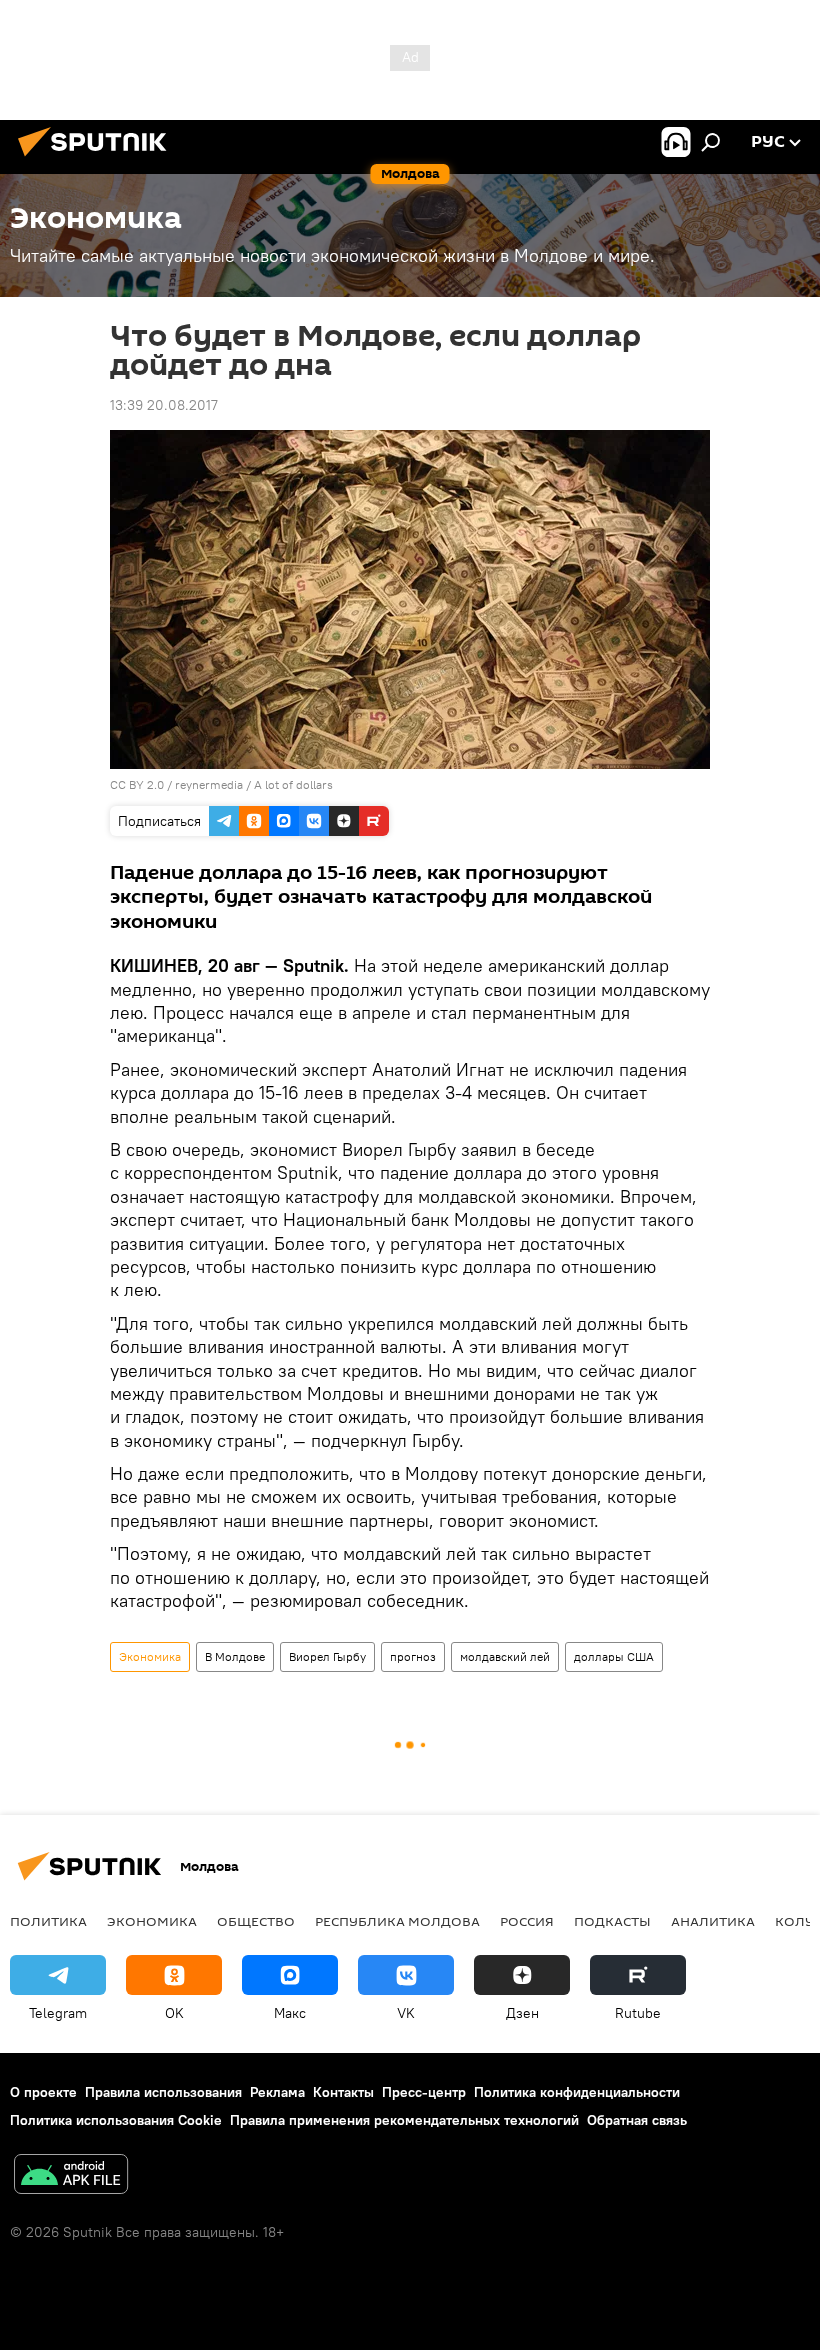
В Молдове (235, 1656)
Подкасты (612, 1921)
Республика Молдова (397, 1921)
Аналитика (713, 1921)
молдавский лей (505, 1656)
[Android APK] (71, 2176)
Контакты (343, 2092)
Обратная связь (637, 2120)
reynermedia (209, 784)
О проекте (43, 2092)
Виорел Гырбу (327, 1656)
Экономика (150, 1656)
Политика (48, 1921)
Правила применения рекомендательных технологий (404, 2120)
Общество (256, 1921)
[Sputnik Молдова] (98, 159)
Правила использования (163, 2092)
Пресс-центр (424, 2092)
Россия (527, 1921)
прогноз (413, 1656)
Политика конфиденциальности (577, 2092)
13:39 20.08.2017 (164, 405)
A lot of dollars (293, 784)
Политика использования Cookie (116, 2120)
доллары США (614, 1656)
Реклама (277, 2092)
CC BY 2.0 (137, 784)
